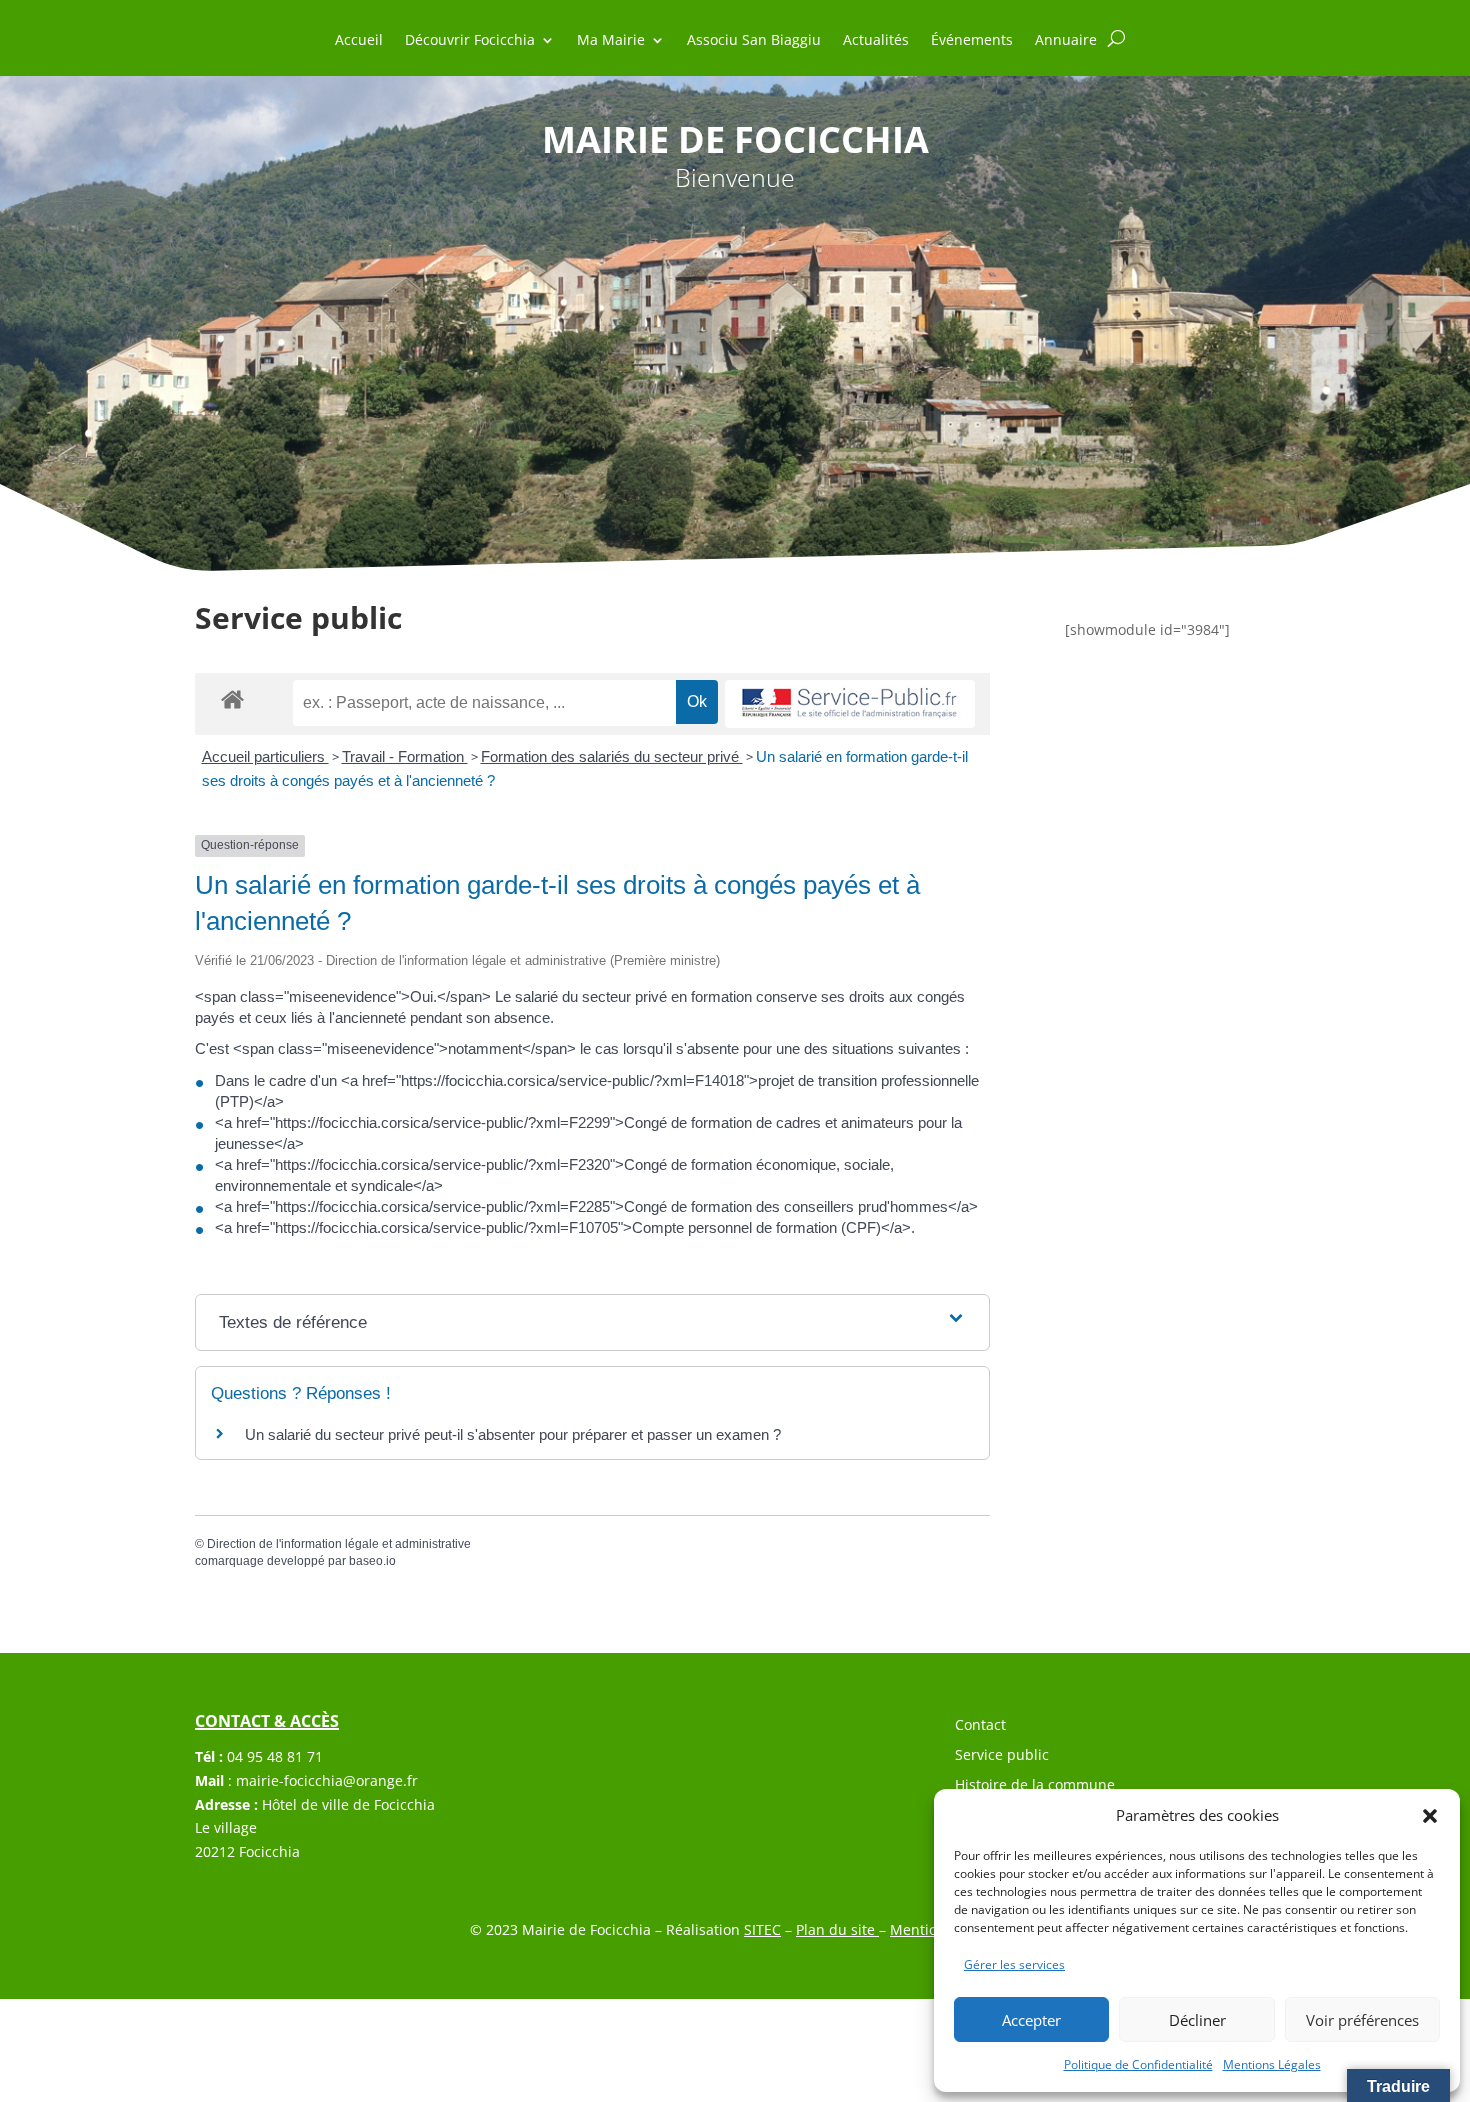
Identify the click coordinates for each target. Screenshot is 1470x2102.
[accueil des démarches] (232, 698)
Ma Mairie (611, 41)
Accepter (1031, 2020)
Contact (980, 1726)
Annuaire (1066, 41)
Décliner (1197, 2020)
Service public (1002, 1756)
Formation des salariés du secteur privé (612, 756)
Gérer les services (1014, 1964)
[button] (1430, 1816)
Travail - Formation (405, 756)
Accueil (359, 41)
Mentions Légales (1272, 2064)
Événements (972, 41)
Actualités (876, 41)
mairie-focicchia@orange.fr (327, 1780)
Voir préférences (1362, 2020)
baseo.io (372, 1561)
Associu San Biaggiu (754, 41)
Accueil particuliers (265, 756)
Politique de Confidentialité (1138, 2064)
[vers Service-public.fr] (850, 704)
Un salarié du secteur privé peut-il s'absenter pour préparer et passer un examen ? (513, 1434)
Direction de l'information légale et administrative (339, 1544)
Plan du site (837, 1929)
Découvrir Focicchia (470, 41)
